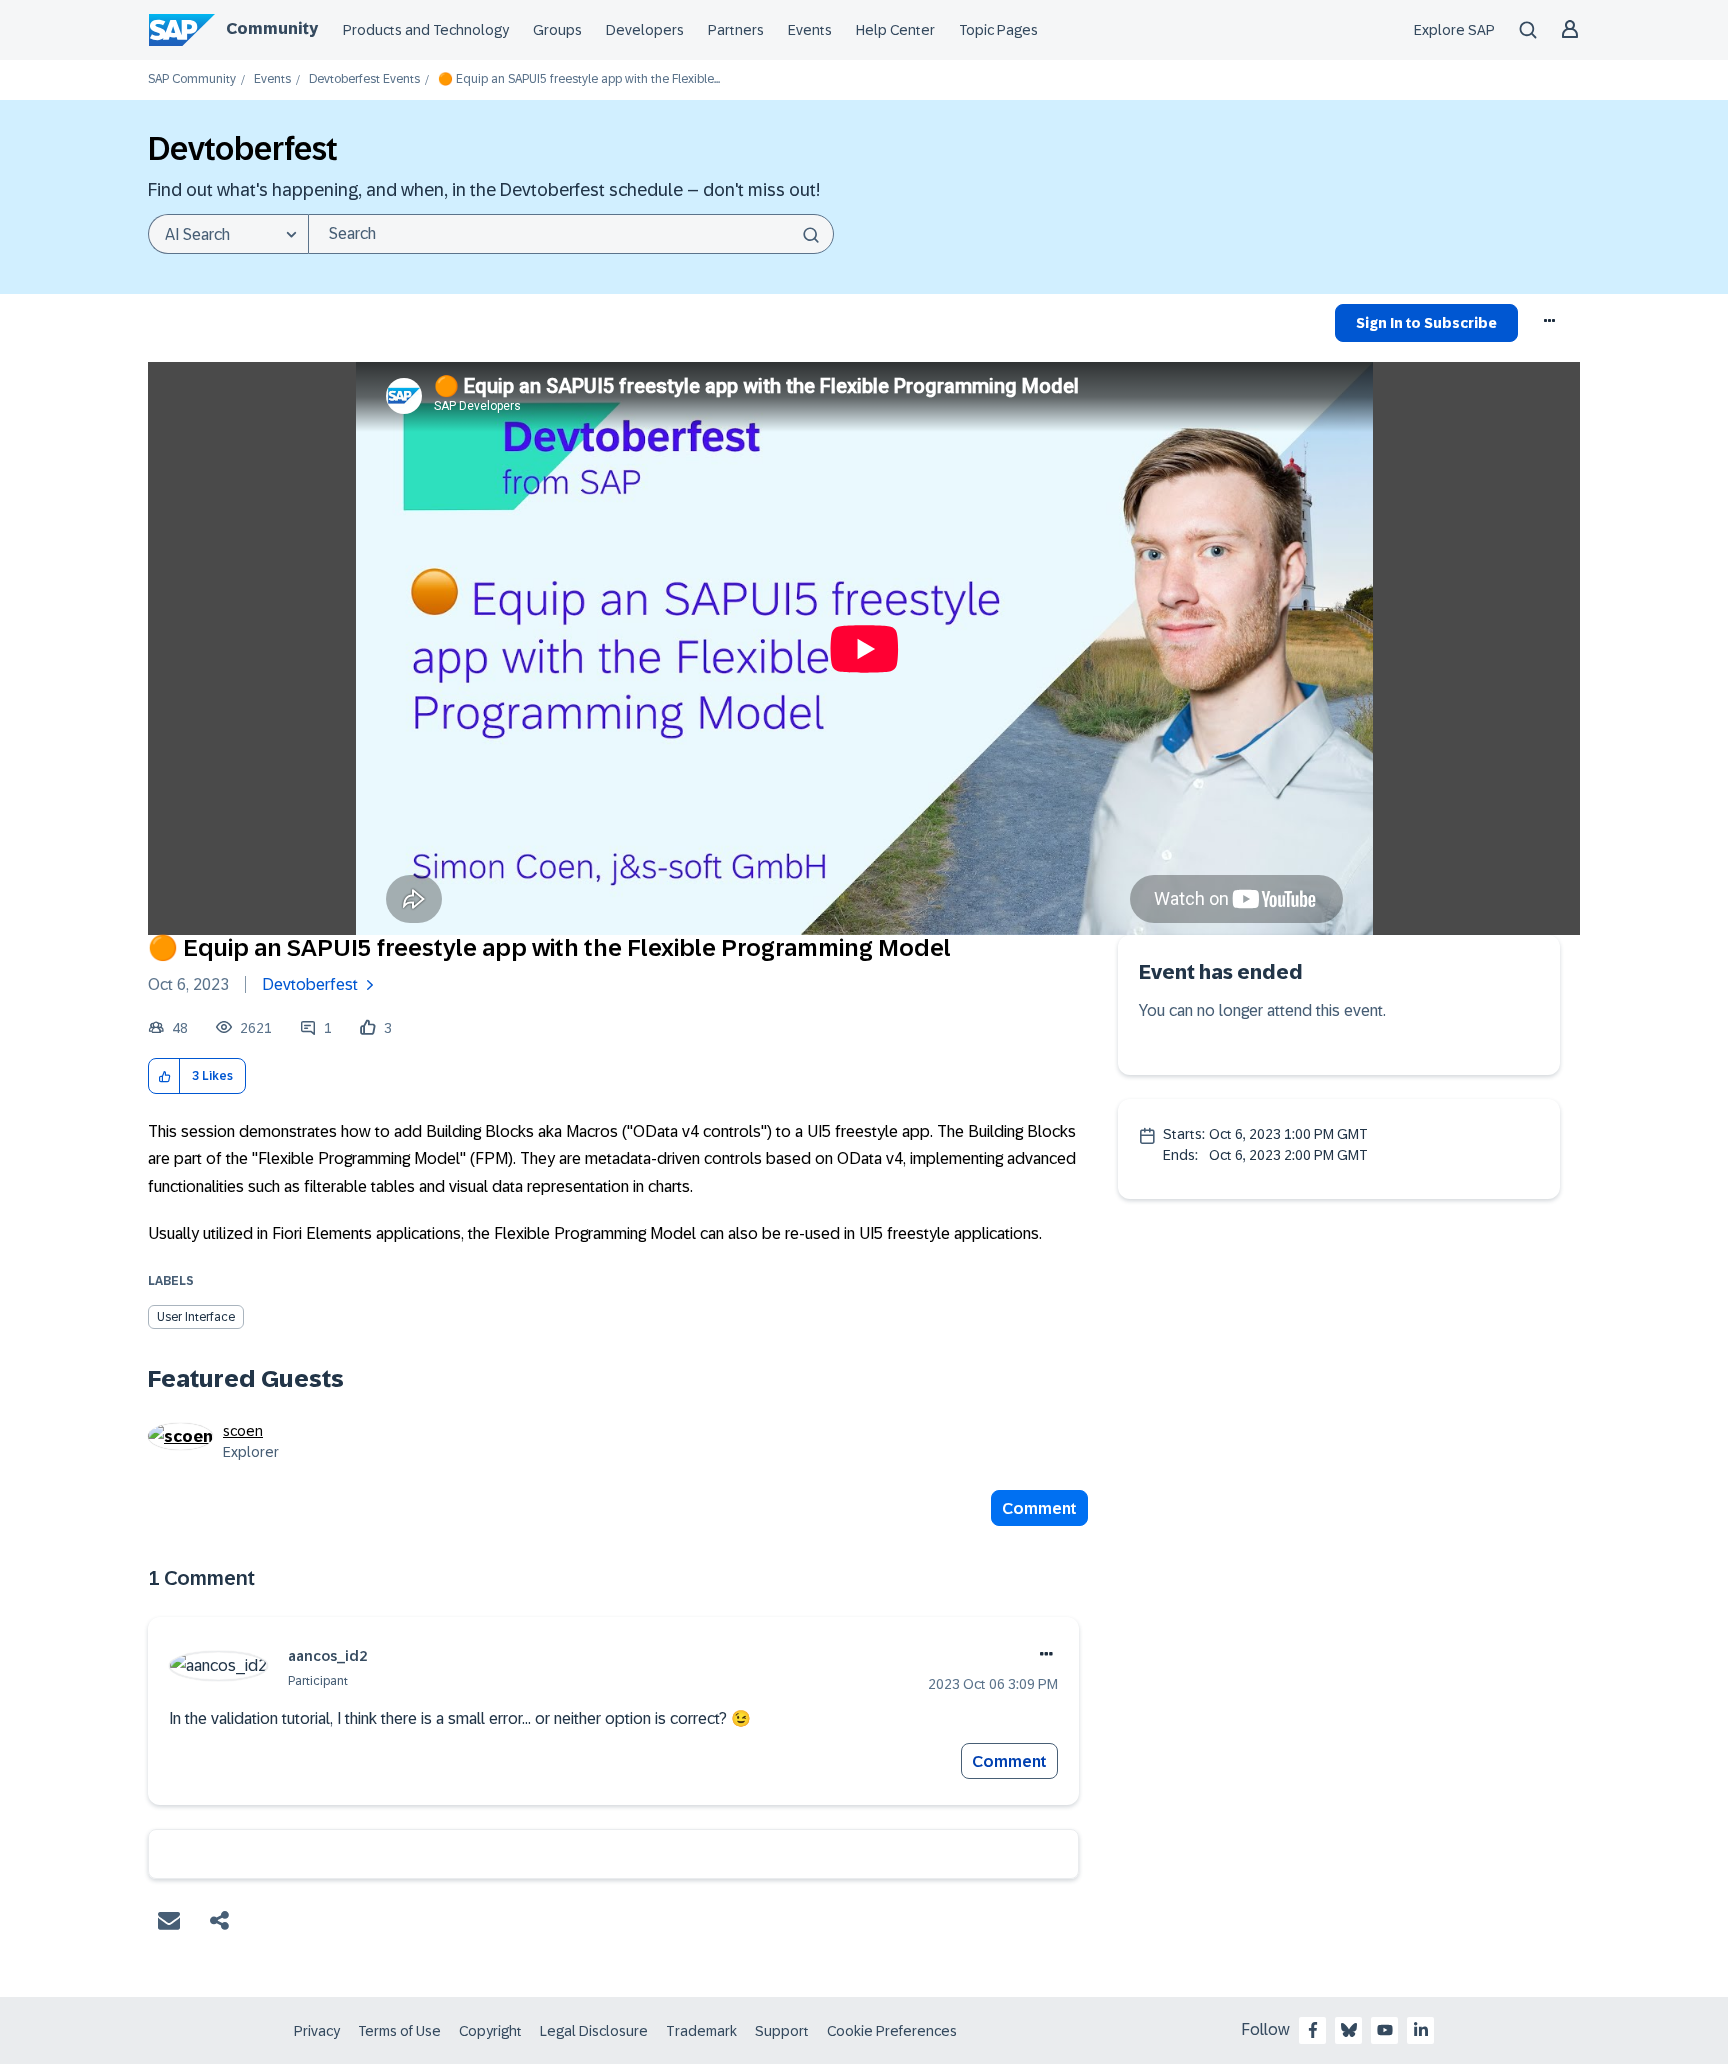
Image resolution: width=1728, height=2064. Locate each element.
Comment (1039, 1508)
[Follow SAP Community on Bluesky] (1349, 2030)
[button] (164, 1076)
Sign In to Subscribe (1426, 323)
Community (272, 28)
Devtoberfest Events (364, 79)
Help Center (895, 30)
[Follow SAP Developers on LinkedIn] (1421, 2030)
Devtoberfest (310, 984)
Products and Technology (426, 30)
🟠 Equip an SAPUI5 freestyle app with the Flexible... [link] (579, 79)
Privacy (317, 2031)
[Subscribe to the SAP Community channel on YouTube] (1385, 2030)
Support (782, 2031)
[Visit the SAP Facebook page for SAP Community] (1313, 2030)
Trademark (701, 2031)
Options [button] (1550, 326)
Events (810, 30)
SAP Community (192, 79)
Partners (736, 30)
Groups (557, 30)
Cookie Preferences (892, 2031)
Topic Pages (998, 30)
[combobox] (571, 234)
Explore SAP (1454, 30)
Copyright (490, 2031)
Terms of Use (399, 2031)
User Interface (196, 1317)
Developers (645, 30)
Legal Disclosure (594, 2031)
